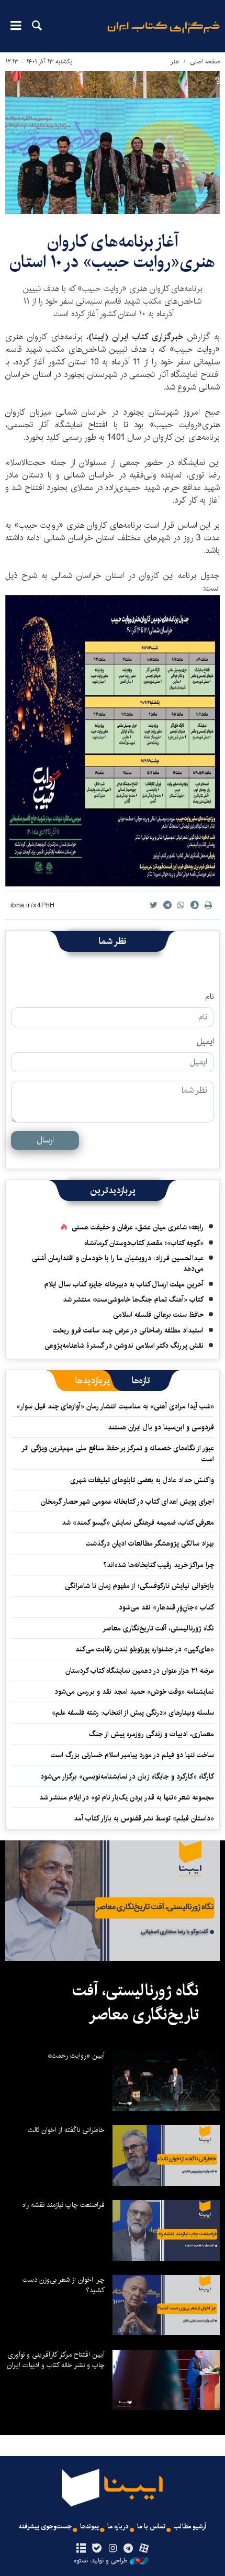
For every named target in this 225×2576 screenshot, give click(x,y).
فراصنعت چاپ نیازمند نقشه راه (64, 2205)
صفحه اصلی (205, 62)
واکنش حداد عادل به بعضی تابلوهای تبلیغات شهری (140, 1480)
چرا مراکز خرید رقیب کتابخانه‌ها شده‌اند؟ (159, 1565)
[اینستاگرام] (112, 2549)
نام (210, 997)
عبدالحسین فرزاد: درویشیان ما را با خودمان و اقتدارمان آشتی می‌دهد (118, 1263)
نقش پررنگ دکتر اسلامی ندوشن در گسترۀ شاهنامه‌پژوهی (124, 1346)
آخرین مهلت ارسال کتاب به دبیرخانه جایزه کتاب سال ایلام (124, 1284)
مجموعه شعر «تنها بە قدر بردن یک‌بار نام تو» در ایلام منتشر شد (127, 1797)
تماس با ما (151, 2527)
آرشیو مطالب (190, 2527)
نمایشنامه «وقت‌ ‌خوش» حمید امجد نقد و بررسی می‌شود (134, 1692)
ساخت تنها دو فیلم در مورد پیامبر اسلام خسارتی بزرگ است (132, 1755)
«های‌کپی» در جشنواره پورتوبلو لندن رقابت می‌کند (145, 1649)
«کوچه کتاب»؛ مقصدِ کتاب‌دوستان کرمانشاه (144, 1243)
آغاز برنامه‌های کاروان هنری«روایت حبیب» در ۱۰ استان (113, 252)
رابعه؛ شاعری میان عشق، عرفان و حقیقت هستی (138, 1227)
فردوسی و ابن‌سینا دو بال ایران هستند (161, 1427)
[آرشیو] (81, 2549)
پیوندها (89, 2527)
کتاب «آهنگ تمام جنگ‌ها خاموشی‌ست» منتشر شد (133, 1300)
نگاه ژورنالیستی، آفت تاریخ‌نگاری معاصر (158, 1628)
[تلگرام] (128, 2549)
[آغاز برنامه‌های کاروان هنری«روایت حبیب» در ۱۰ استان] (113, 143)
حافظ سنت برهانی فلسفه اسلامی (158, 1315)
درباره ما (118, 2527)
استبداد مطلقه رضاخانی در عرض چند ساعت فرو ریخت (128, 1330)
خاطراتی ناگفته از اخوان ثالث (66, 2130)
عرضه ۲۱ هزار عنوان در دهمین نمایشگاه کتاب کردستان (140, 1671)
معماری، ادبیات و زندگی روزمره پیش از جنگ (151, 1734)
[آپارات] (144, 2549)
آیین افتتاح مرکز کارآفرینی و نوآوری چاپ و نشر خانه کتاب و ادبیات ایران (56, 2360)
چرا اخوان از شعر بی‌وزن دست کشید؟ (64, 2285)
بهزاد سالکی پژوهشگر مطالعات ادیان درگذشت (150, 1544)
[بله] (97, 2549)
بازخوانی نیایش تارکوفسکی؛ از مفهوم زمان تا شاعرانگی (139, 1586)
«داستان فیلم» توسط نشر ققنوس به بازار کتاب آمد (144, 1818)
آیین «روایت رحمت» (76, 2056)
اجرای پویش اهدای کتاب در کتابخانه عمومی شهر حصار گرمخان (127, 1502)
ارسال (45, 1140)
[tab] (141, 1381)
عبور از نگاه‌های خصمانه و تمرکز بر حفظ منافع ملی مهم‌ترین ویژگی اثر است (118, 1453)
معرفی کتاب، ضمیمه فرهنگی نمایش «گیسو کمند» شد (138, 1523)
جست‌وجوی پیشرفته (45, 2527)
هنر (175, 62)
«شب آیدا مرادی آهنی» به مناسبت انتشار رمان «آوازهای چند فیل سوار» (115, 1406)
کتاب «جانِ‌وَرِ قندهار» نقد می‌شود (166, 1607)
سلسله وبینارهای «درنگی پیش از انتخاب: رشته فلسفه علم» (133, 1713)
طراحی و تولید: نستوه (100, 2561)
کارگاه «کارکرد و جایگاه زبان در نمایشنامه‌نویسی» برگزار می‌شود (127, 1776)
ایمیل (205, 1042)
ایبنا (164, 34)
